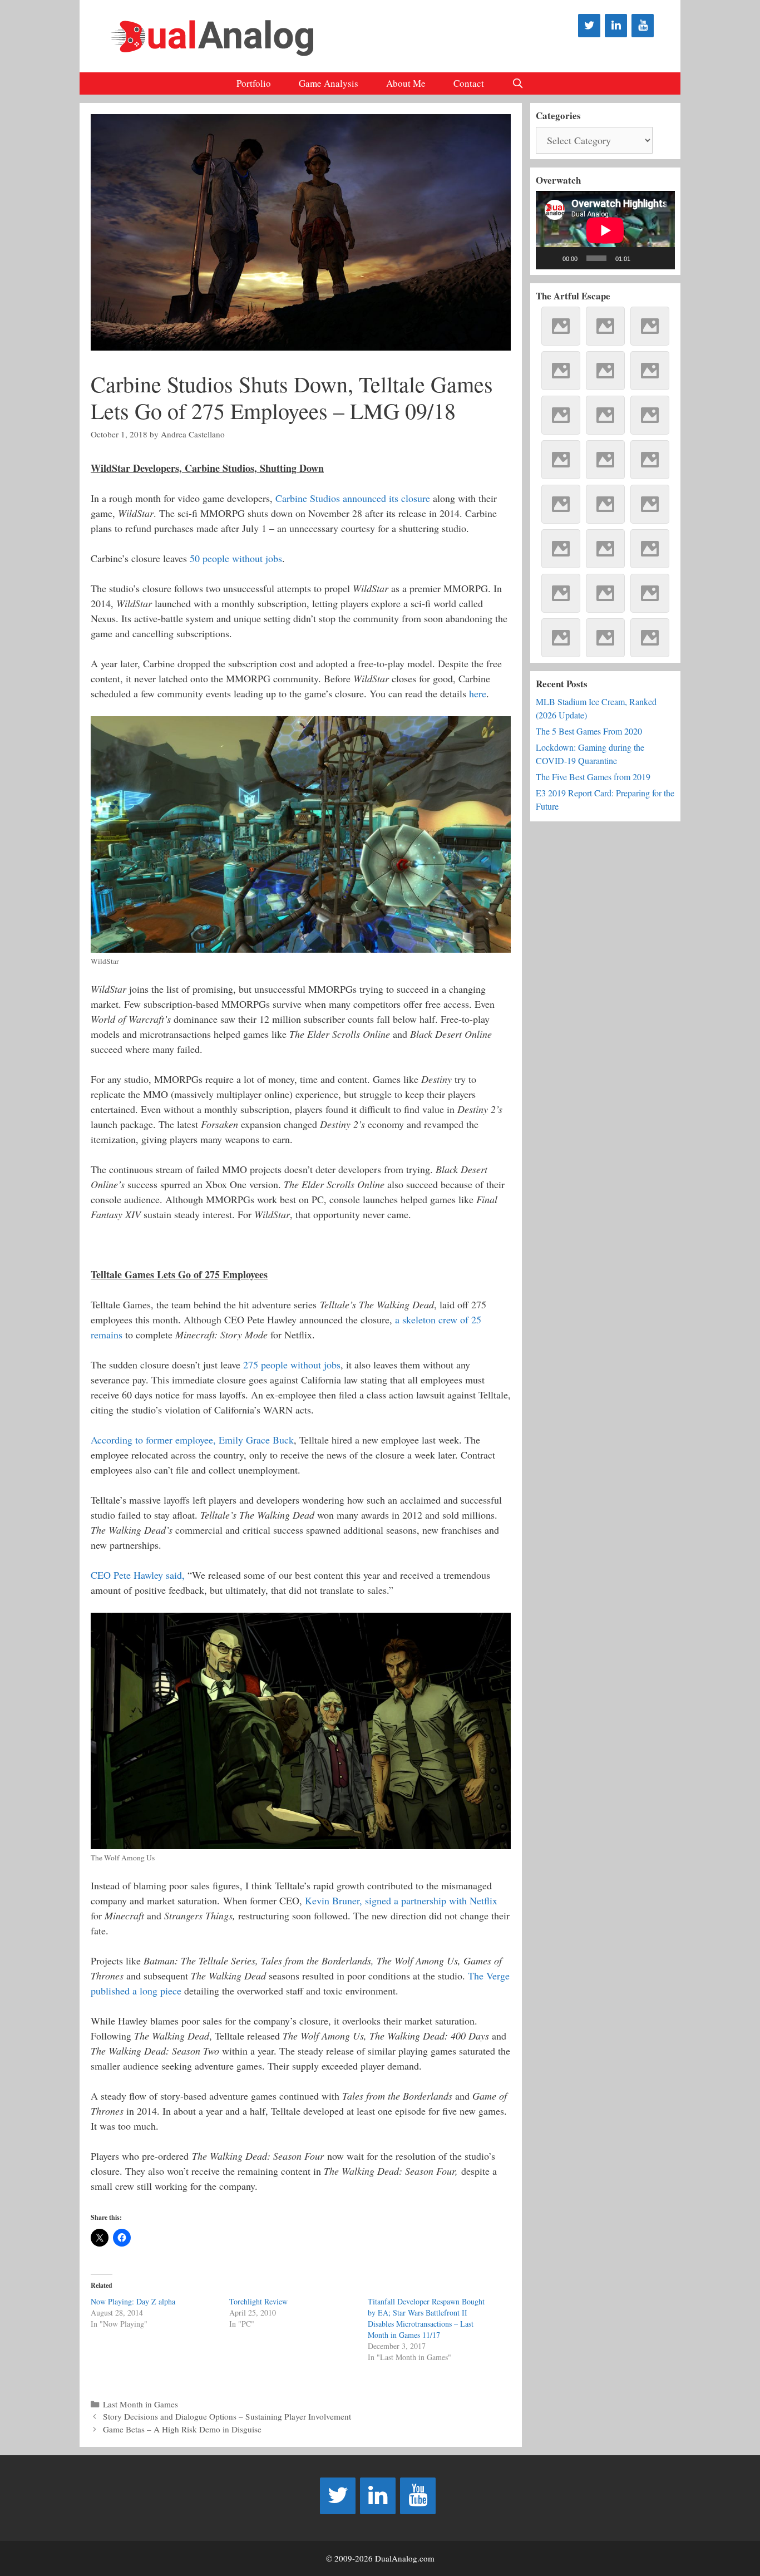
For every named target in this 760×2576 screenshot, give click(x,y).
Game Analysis (329, 83)
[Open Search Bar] (518, 83)
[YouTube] (643, 26)
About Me (406, 83)
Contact (469, 83)
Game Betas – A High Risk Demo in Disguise (182, 2429)
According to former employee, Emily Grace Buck (192, 1440)
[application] (605, 230)
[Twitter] (589, 26)
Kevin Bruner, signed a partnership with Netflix (401, 1900)
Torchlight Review (258, 2301)
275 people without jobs (292, 1365)
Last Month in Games (140, 2404)
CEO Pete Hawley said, (138, 1575)
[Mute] (643, 258)
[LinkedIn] (616, 26)
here (478, 693)
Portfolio (254, 83)
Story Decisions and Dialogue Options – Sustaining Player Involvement (227, 2416)
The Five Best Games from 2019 (593, 777)
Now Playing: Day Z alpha (133, 2301)
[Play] (550, 258)
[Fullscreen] (660, 258)
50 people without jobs (236, 558)
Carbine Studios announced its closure (353, 498)
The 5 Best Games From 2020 (589, 731)
